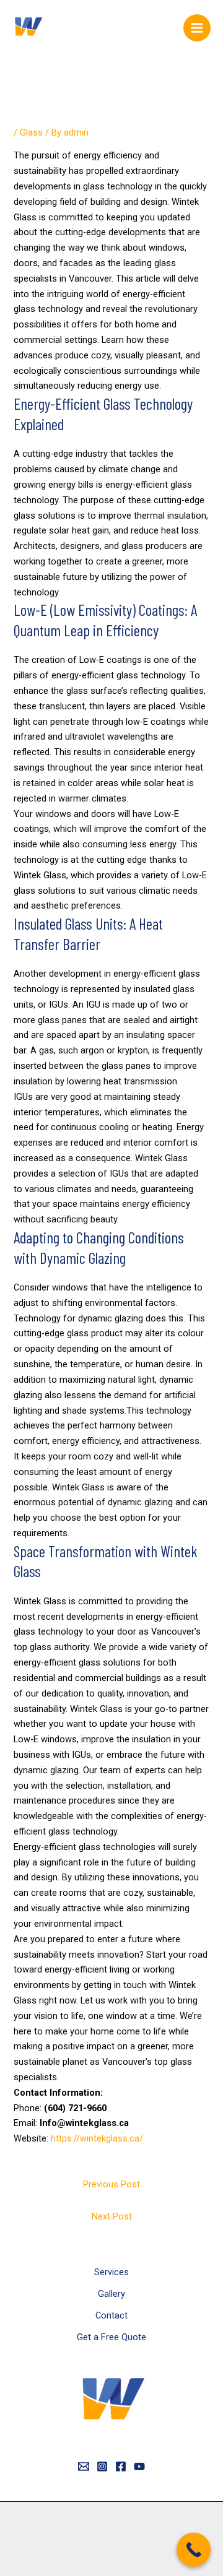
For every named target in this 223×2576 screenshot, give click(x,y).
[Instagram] (102, 2466)
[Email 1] (84, 2466)
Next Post (112, 2216)
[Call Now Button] (194, 2550)
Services (111, 2272)
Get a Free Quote (111, 2337)
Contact (111, 2315)
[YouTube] (139, 2466)
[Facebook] (121, 2466)
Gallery (111, 2294)
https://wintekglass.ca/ (97, 2138)
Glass (31, 132)
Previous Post (111, 2184)
